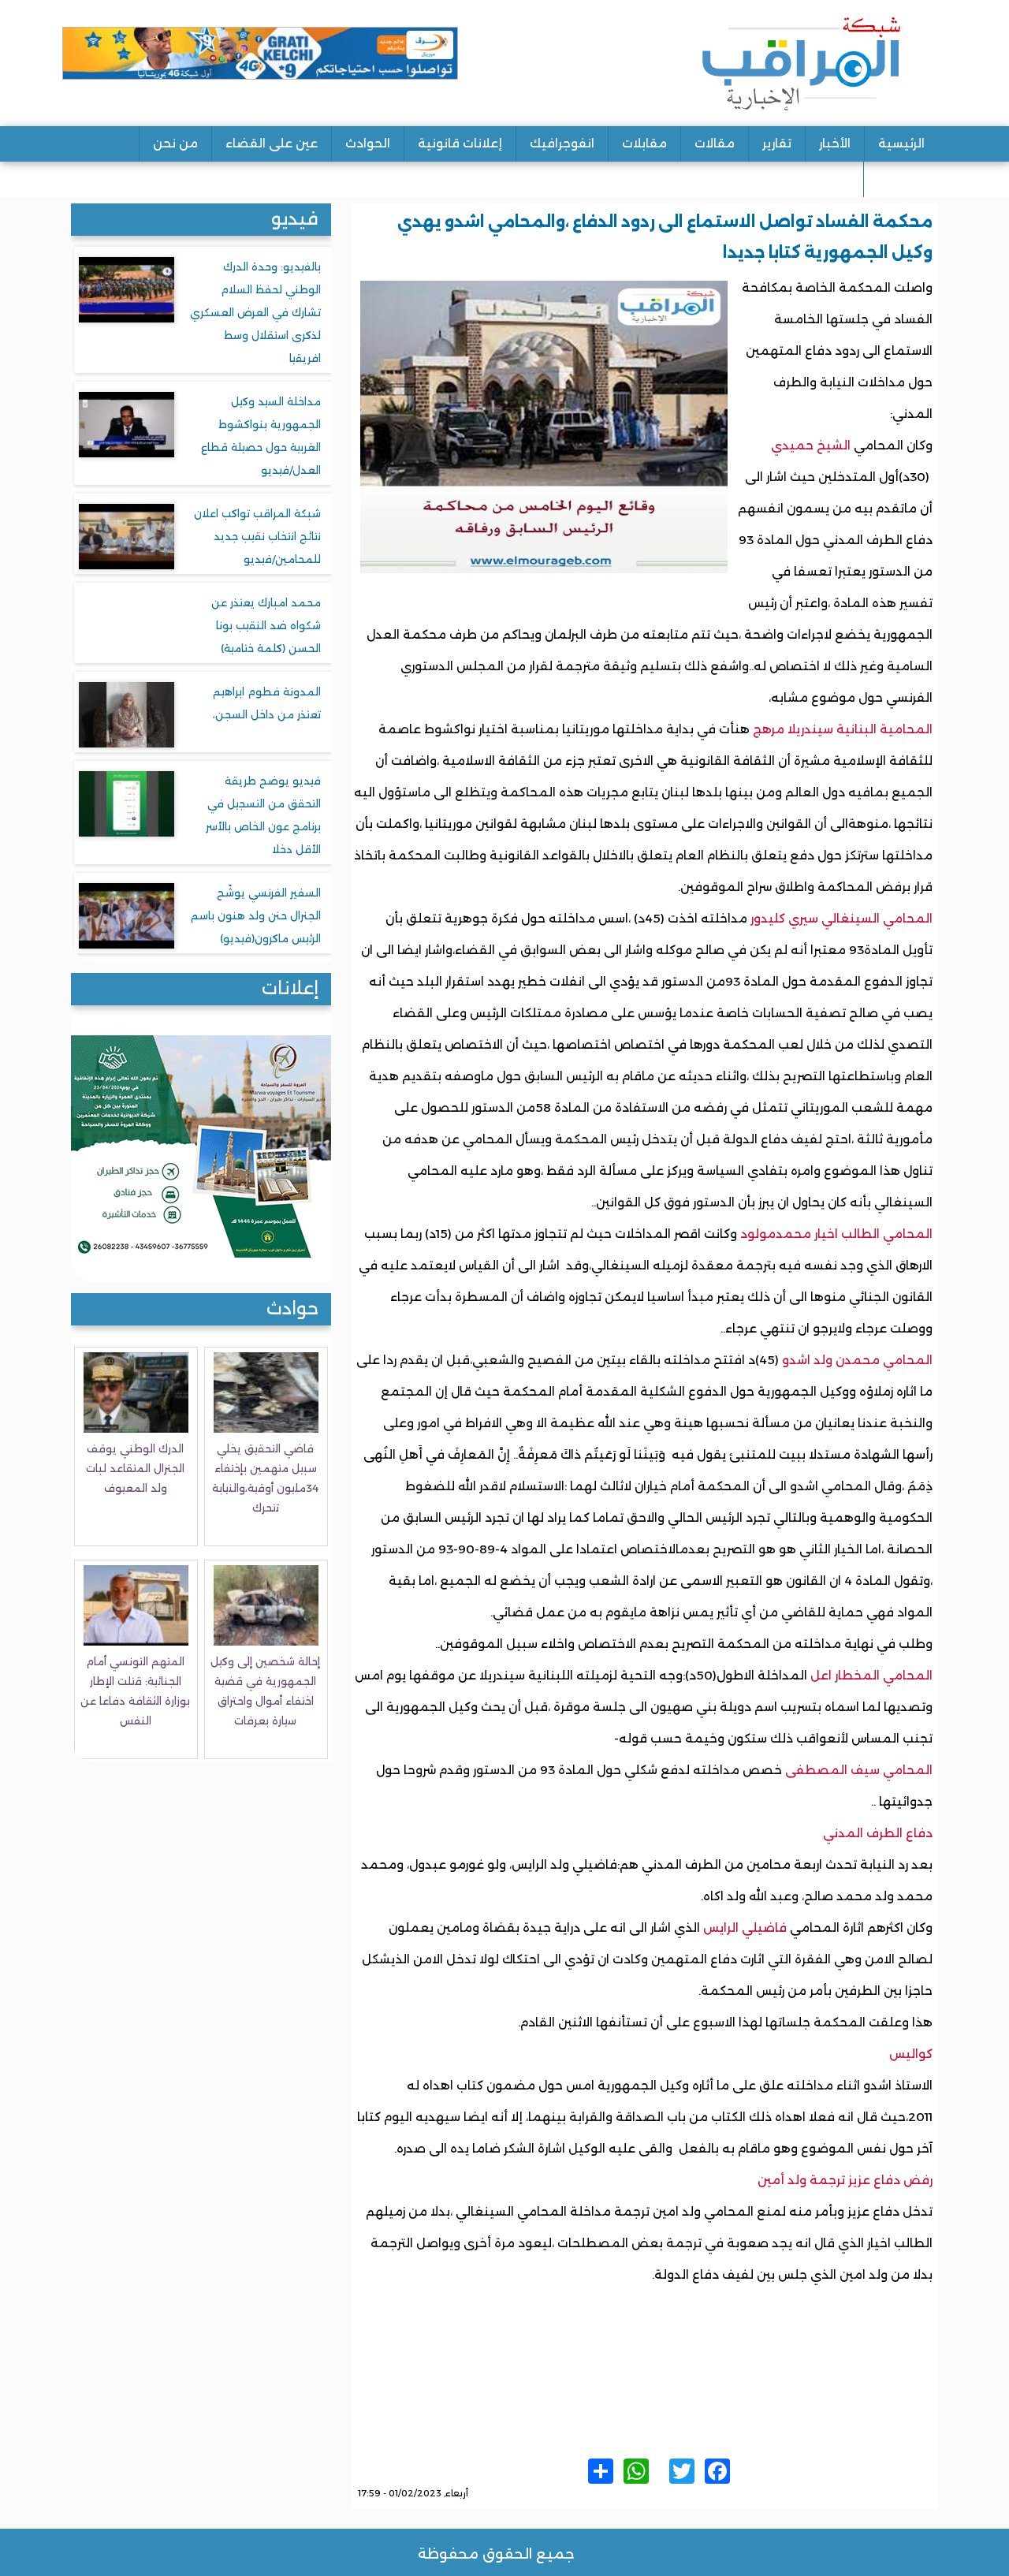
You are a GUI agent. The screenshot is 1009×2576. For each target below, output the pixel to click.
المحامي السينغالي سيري (860, 918)
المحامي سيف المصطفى (859, 1770)
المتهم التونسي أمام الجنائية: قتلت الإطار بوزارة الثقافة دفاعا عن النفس (135, 1691)
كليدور (769, 918)
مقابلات (644, 143)
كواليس (911, 2054)
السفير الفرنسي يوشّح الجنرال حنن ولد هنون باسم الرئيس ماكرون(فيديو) (256, 915)
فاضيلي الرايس (747, 1927)
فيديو (295, 219)
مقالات (715, 143)
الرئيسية (901, 143)
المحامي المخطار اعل (871, 1675)
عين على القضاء (272, 143)
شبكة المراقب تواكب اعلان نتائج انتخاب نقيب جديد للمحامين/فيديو (257, 536)
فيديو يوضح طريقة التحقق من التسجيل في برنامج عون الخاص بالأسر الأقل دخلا (263, 815)
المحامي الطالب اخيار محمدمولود (836, 1234)
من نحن (175, 143)
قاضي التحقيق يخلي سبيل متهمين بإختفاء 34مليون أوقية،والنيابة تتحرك (265, 1478)
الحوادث (368, 143)
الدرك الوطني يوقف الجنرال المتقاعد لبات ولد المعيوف (135, 1468)
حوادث (292, 1309)
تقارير (777, 143)
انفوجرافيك (562, 143)
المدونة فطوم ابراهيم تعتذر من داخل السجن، (267, 703)
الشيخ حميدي (811, 445)
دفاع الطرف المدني (878, 1833)
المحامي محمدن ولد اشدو (856, 1360)
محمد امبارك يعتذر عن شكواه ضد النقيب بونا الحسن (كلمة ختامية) (266, 625)
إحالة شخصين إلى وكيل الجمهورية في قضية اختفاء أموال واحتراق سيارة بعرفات (265, 1691)
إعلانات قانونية (460, 143)
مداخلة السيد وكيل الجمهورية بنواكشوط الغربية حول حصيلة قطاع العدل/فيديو (261, 436)
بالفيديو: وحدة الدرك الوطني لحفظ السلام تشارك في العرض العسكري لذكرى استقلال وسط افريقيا (255, 312)
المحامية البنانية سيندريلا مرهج (843, 729)
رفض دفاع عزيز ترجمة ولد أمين (845, 2180)
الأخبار (835, 143)
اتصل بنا (901, 179)
